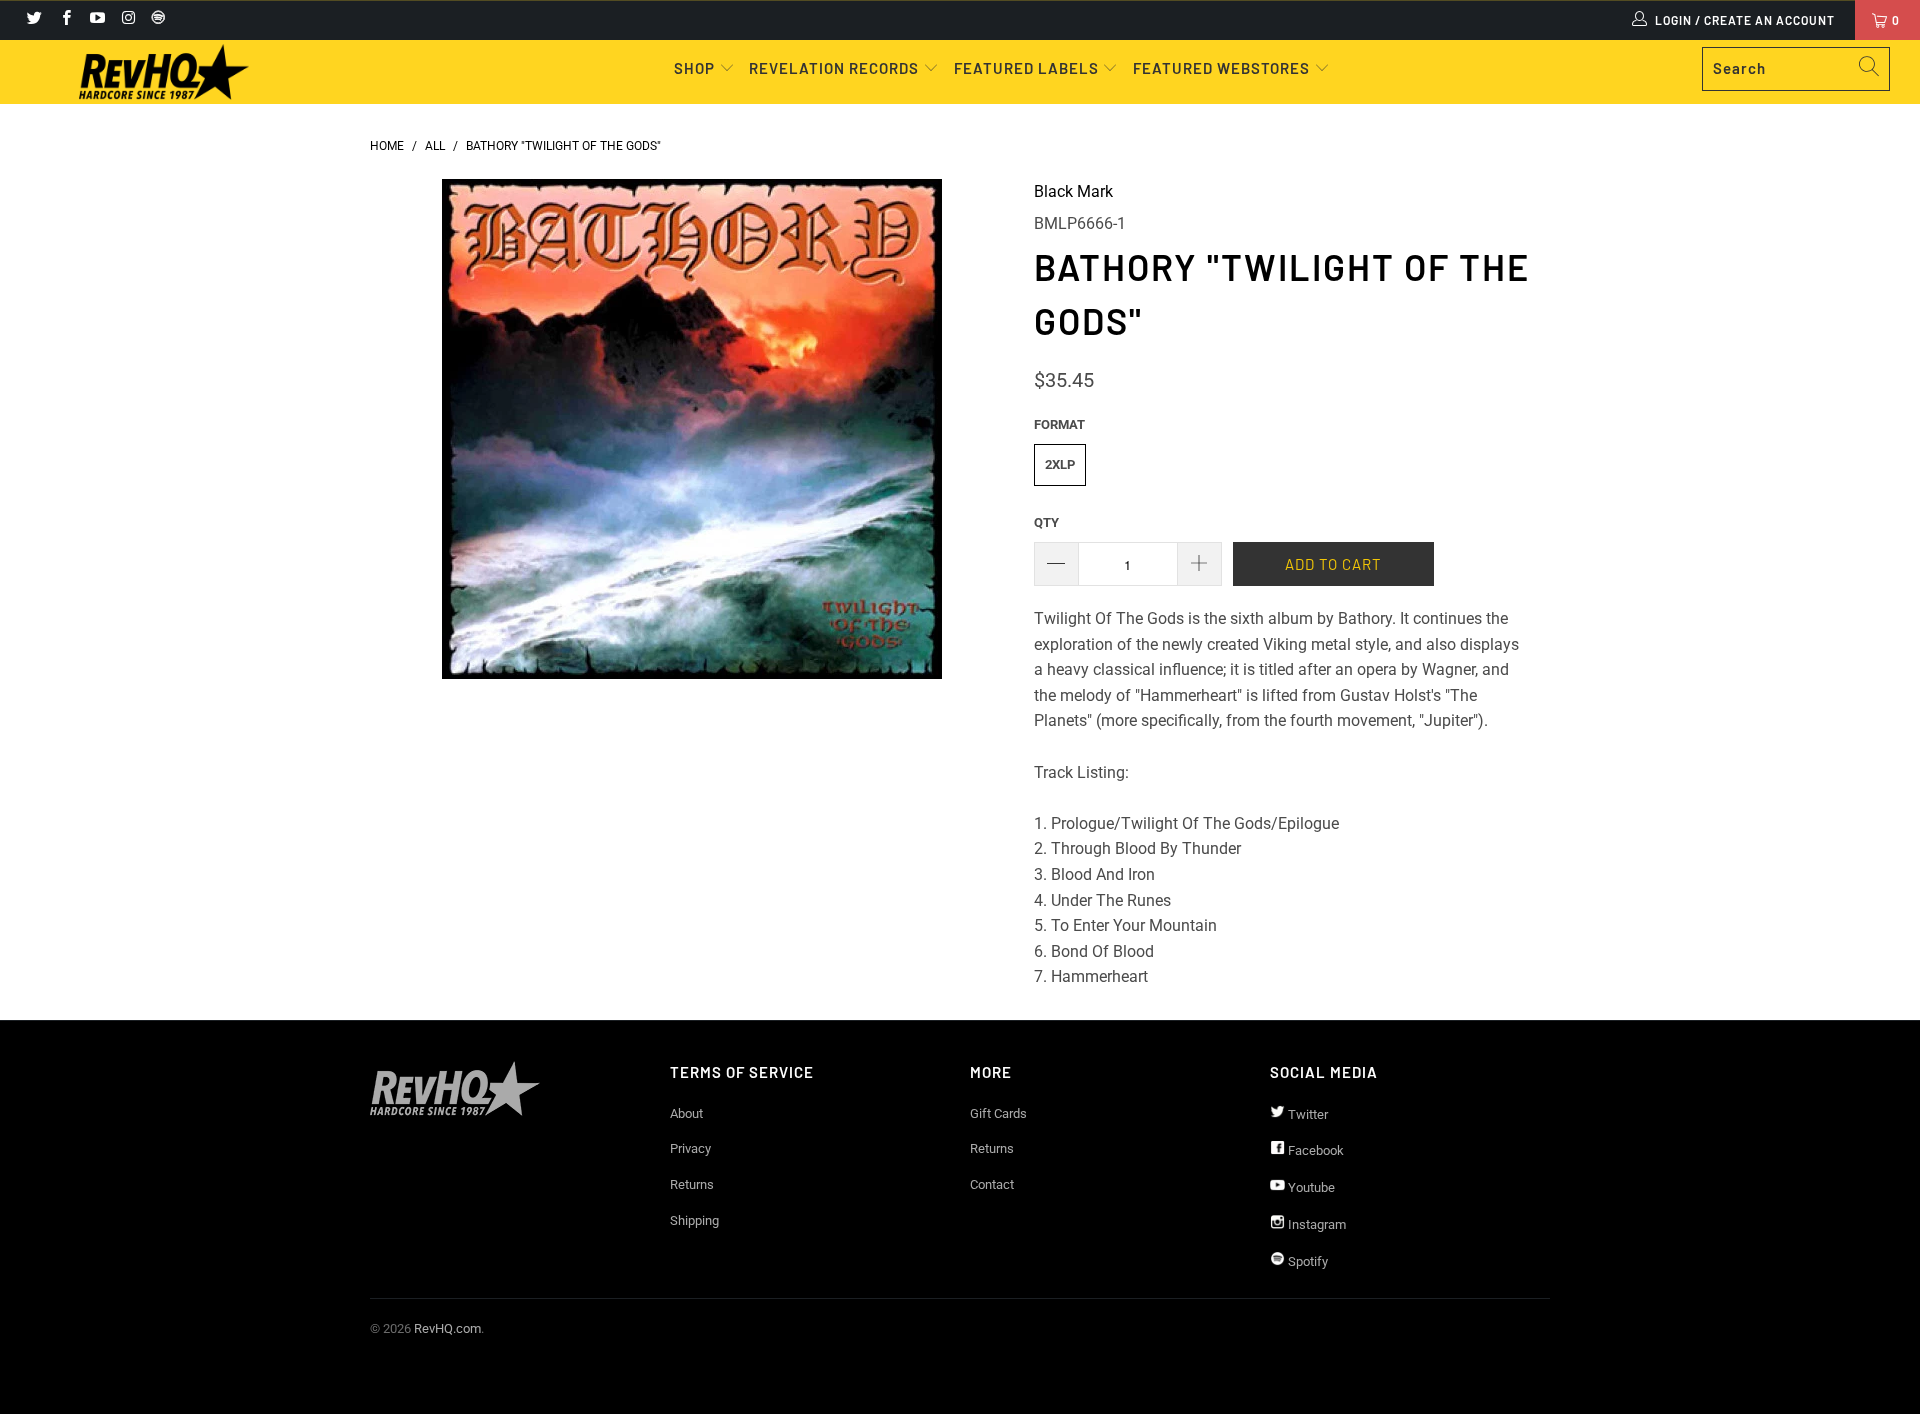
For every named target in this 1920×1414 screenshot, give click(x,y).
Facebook (1314, 1150)
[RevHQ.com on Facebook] (64, 20)
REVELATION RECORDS (834, 68)
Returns (692, 1184)
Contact (992, 1184)
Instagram (1315, 1224)
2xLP (1060, 464)
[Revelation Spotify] (155, 20)
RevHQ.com (447, 1328)
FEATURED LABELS (1026, 68)
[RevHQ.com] (163, 72)
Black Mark (1073, 191)
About (686, 1113)
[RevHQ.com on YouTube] (96, 20)
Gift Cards (998, 1113)
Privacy (690, 1148)
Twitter (1306, 1114)
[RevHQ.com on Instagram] (127, 20)
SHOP (696, 68)
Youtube (1310, 1187)
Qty (1046, 522)
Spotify (1306, 1261)
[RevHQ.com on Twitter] (33, 20)
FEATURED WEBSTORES (1223, 68)
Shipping (694, 1220)
